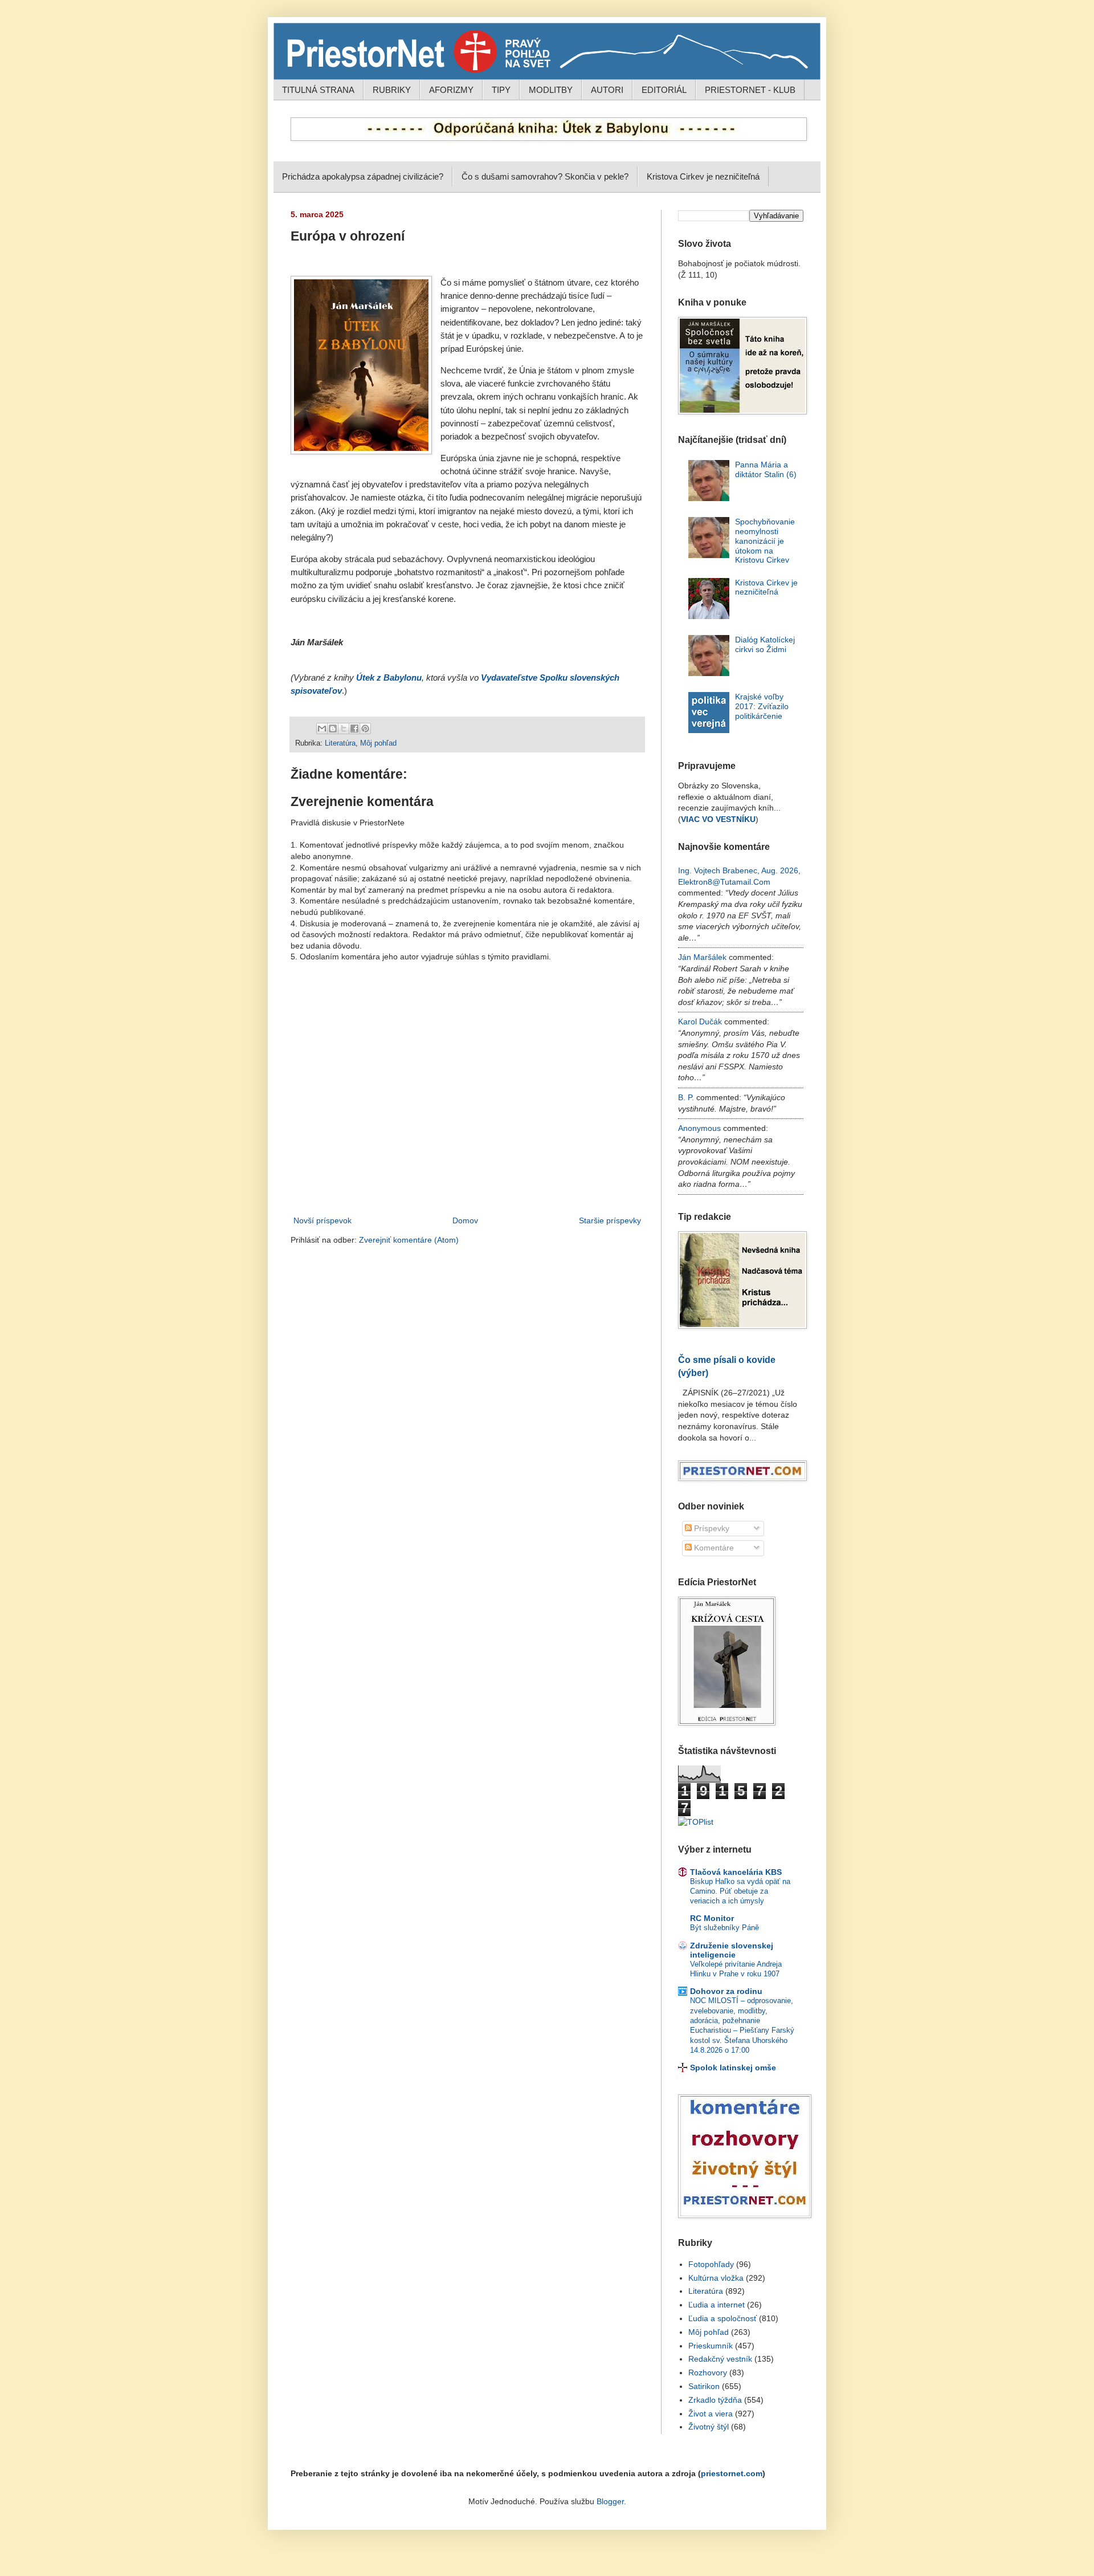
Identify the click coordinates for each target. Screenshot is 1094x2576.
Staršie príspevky (610, 1220)
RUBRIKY (392, 90)
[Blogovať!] (333, 729)
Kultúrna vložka (716, 2278)
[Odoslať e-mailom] (322, 729)
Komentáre (713, 1548)
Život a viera (711, 2414)
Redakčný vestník (720, 2359)
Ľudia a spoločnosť (722, 2318)
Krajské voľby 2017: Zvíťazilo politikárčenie (762, 706)
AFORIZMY (451, 90)
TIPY (501, 90)
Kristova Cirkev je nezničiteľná (703, 176)
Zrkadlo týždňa (715, 2400)
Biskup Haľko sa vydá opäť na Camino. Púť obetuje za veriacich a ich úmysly (740, 1891)
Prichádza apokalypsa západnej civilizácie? (363, 176)
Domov (465, 1220)
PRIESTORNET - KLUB (750, 90)
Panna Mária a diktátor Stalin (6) (766, 469)
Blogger (610, 2501)
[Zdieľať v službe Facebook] (354, 729)
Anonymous (699, 1128)
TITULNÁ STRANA (318, 90)
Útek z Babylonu (389, 678)
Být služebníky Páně (724, 1928)
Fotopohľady (711, 2264)
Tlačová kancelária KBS (736, 1872)
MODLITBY (551, 90)
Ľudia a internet (717, 2305)
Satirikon (704, 2386)
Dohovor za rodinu (726, 1991)
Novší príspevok (323, 1220)
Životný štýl (709, 2427)
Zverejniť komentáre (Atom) (409, 1240)
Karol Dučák (700, 1022)
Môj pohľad (378, 743)
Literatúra (340, 743)
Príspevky (711, 1528)
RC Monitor (712, 1918)
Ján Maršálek (702, 957)
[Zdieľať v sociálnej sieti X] (344, 729)
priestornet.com (732, 2473)
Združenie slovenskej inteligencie (732, 1950)
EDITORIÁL (664, 90)
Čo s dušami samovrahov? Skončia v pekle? (545, 176)
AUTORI (607, 90)
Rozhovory (708, 2372)
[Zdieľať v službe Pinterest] (365, 729)
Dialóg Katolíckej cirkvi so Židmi (765, 644)
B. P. (686, 1097)
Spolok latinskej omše (733, 2068)
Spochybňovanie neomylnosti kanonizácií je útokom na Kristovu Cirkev (765, 541)
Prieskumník (711, 2346)
